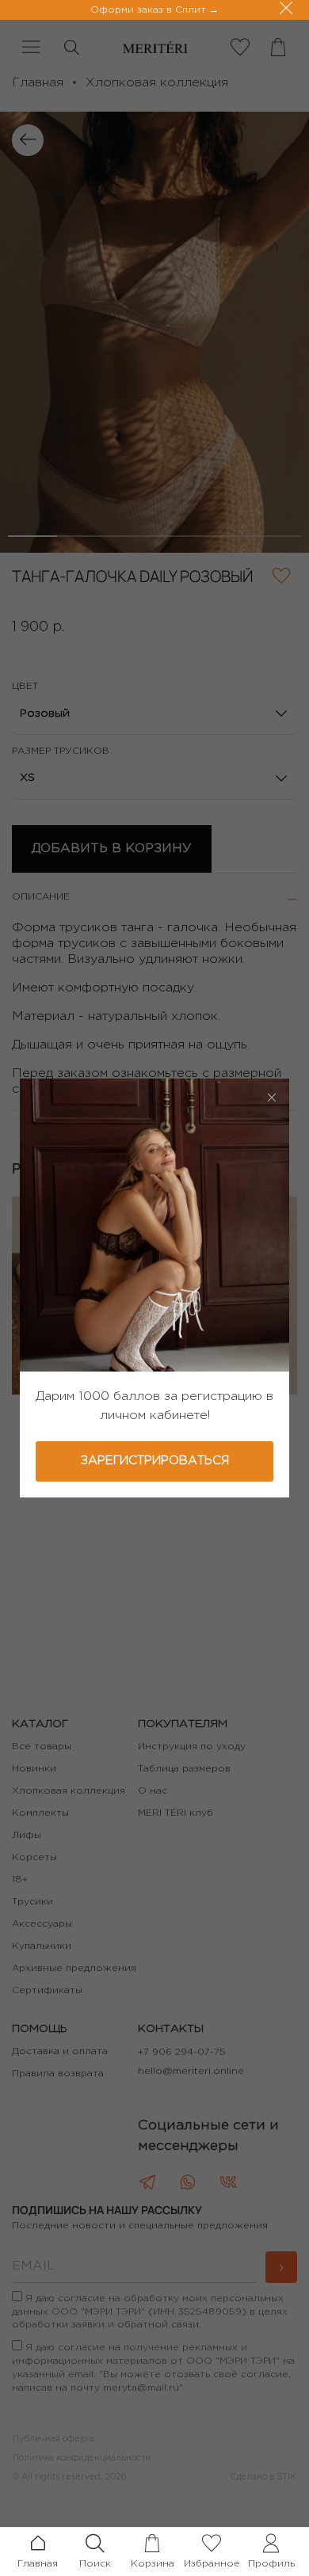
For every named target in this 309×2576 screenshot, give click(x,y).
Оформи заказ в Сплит (150, 10)
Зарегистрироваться (155, 1461)
